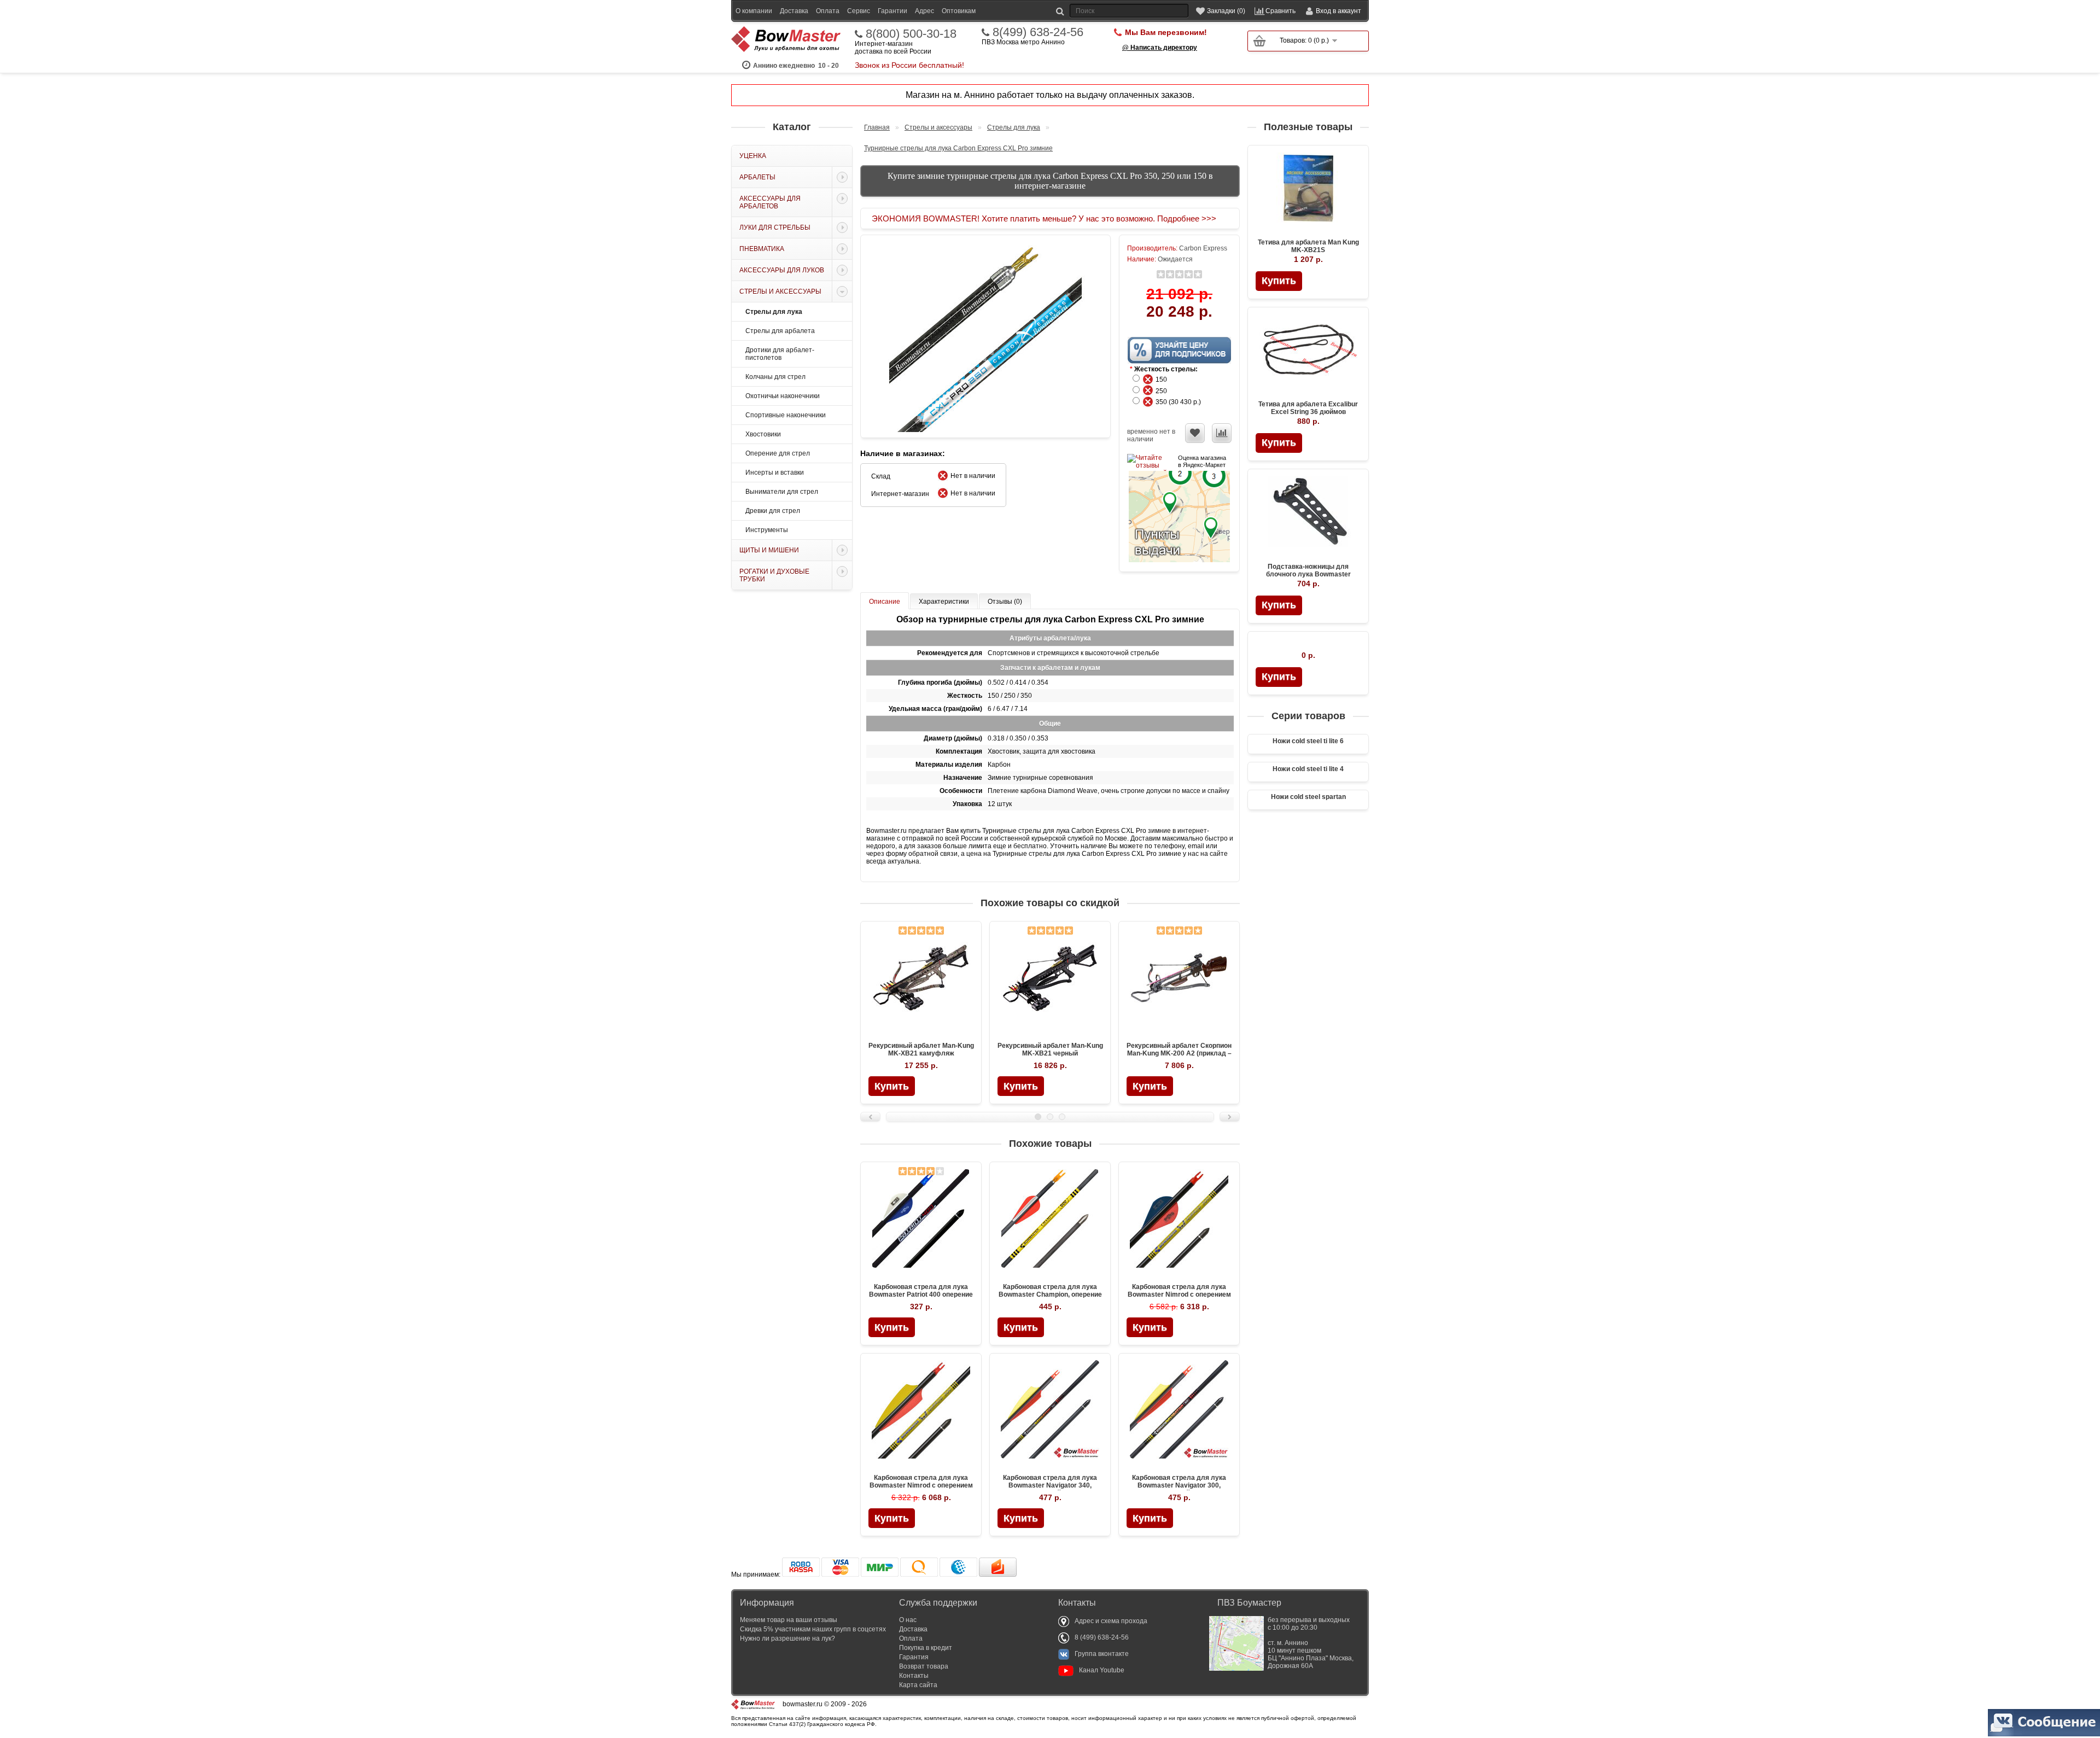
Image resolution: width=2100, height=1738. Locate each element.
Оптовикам (959, 11)
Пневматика (762, 249)
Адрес (924, 11)
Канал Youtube (1102, 1670)
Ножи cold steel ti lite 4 (1308, 769)
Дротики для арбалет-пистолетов (780, 354)
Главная (877, 127)
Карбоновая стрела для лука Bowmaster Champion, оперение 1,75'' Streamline (1050, 1294)
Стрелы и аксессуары (780, 291)
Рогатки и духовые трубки (774, 575)
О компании (754, 11)
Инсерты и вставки (775, 473)
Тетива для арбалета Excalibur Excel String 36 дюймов (1308, 408)
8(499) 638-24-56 (1038, 32)
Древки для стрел (773, 511)
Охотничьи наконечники (783, 396)
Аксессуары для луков (782, 270)
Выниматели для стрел (782, 492)
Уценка (753, 156)
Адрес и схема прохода (1111, 1621)
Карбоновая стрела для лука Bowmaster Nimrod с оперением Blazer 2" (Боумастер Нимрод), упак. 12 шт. (1179, 1298)
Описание (885, 602)
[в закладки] (1195, 433)
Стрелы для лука (774, 312)
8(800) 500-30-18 (911, 34)
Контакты (914, 1676)
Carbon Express (1203, 248)
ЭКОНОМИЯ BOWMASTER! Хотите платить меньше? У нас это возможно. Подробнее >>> (1044, 218)
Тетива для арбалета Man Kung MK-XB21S (1308, 246)
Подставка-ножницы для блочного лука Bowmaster (1308, 570)
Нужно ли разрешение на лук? (787, 1638)
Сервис (859, 11)
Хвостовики (763, 434)
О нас (908, 1620)
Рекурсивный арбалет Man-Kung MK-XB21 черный (1050, 1049)
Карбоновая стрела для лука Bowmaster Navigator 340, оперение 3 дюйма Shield (1050, 1485)
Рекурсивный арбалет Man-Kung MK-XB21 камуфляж (921, 1049)
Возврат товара (924, 1666)
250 (1164, 391)
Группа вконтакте (1102, 1654)
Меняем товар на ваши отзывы (789, 1620)
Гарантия (914, 1657)
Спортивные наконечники (786, 415)
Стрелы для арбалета (780, 331)
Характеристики (944, 602)
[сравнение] (1222, 433)
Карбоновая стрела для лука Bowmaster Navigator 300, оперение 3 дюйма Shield (1179, 1485)
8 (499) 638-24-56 (1102, 1637)
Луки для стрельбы (775, 228)
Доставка (794, 11)
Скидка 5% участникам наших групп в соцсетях (813, 1629)
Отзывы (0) (1005, 602)
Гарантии (892, 11)
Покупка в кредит (926, 1648)
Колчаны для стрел (775, 377)
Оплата (828, 11)
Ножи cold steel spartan (1308, 797)
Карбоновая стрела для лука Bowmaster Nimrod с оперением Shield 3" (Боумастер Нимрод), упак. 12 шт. (921, 1489)
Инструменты (767, 530)
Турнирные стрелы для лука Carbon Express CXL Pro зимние (958, 148)
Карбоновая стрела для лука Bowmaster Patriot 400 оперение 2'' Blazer (921, 1294)
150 (1164, 380)
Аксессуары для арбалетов (770, 202)
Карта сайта (918, 1685)
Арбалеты (757, 177)
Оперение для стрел (778, 453)
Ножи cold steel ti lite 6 (1308, 741)
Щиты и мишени (769, 550)
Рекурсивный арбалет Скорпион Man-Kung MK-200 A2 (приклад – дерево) (1179, 1053)
